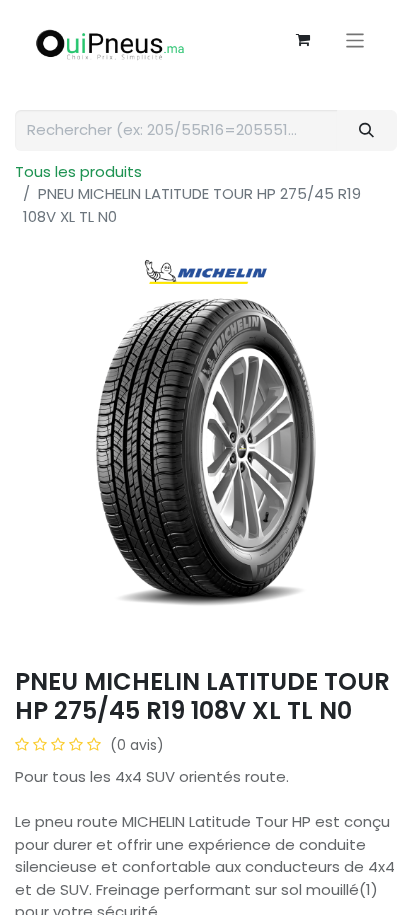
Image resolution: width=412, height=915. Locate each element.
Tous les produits (78, 171)
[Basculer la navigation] (355, 39)
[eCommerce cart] (303, 40)
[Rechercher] (367, 130)
